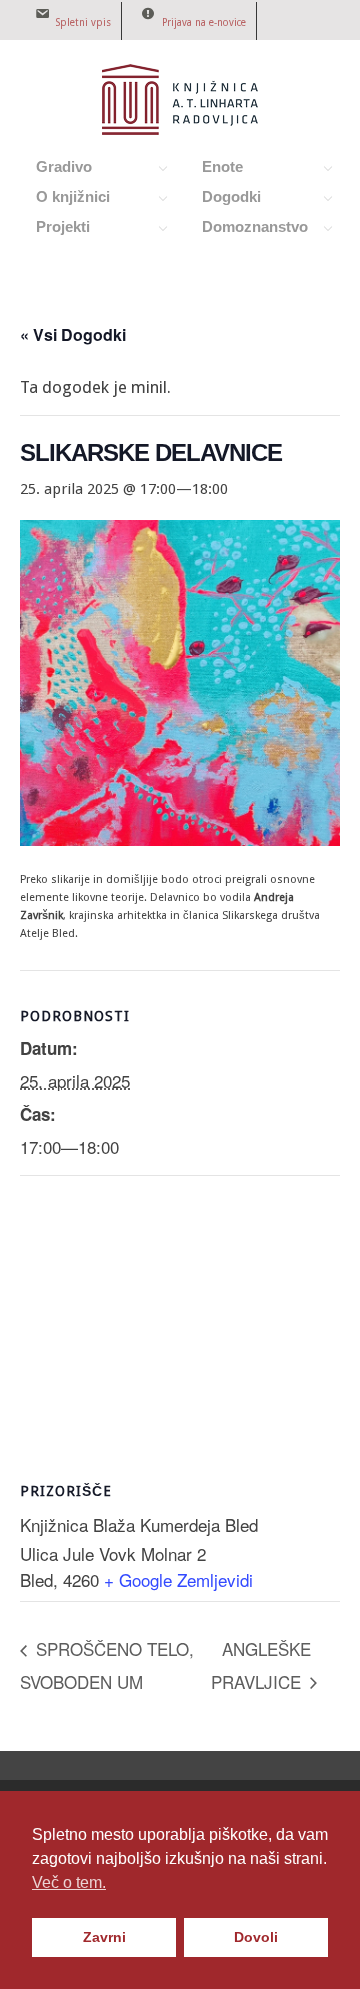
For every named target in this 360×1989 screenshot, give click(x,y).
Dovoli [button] (256, 1937)
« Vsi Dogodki (73, 334)
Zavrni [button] (104, 1937)
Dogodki (220, 200)
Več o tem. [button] (69, 1882)
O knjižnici (62, 200)
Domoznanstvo (244, 230)
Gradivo (53, 170)
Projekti (52, 230)
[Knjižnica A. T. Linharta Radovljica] (180, 130)
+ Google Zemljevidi (178, 1579)
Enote (211, 170)
